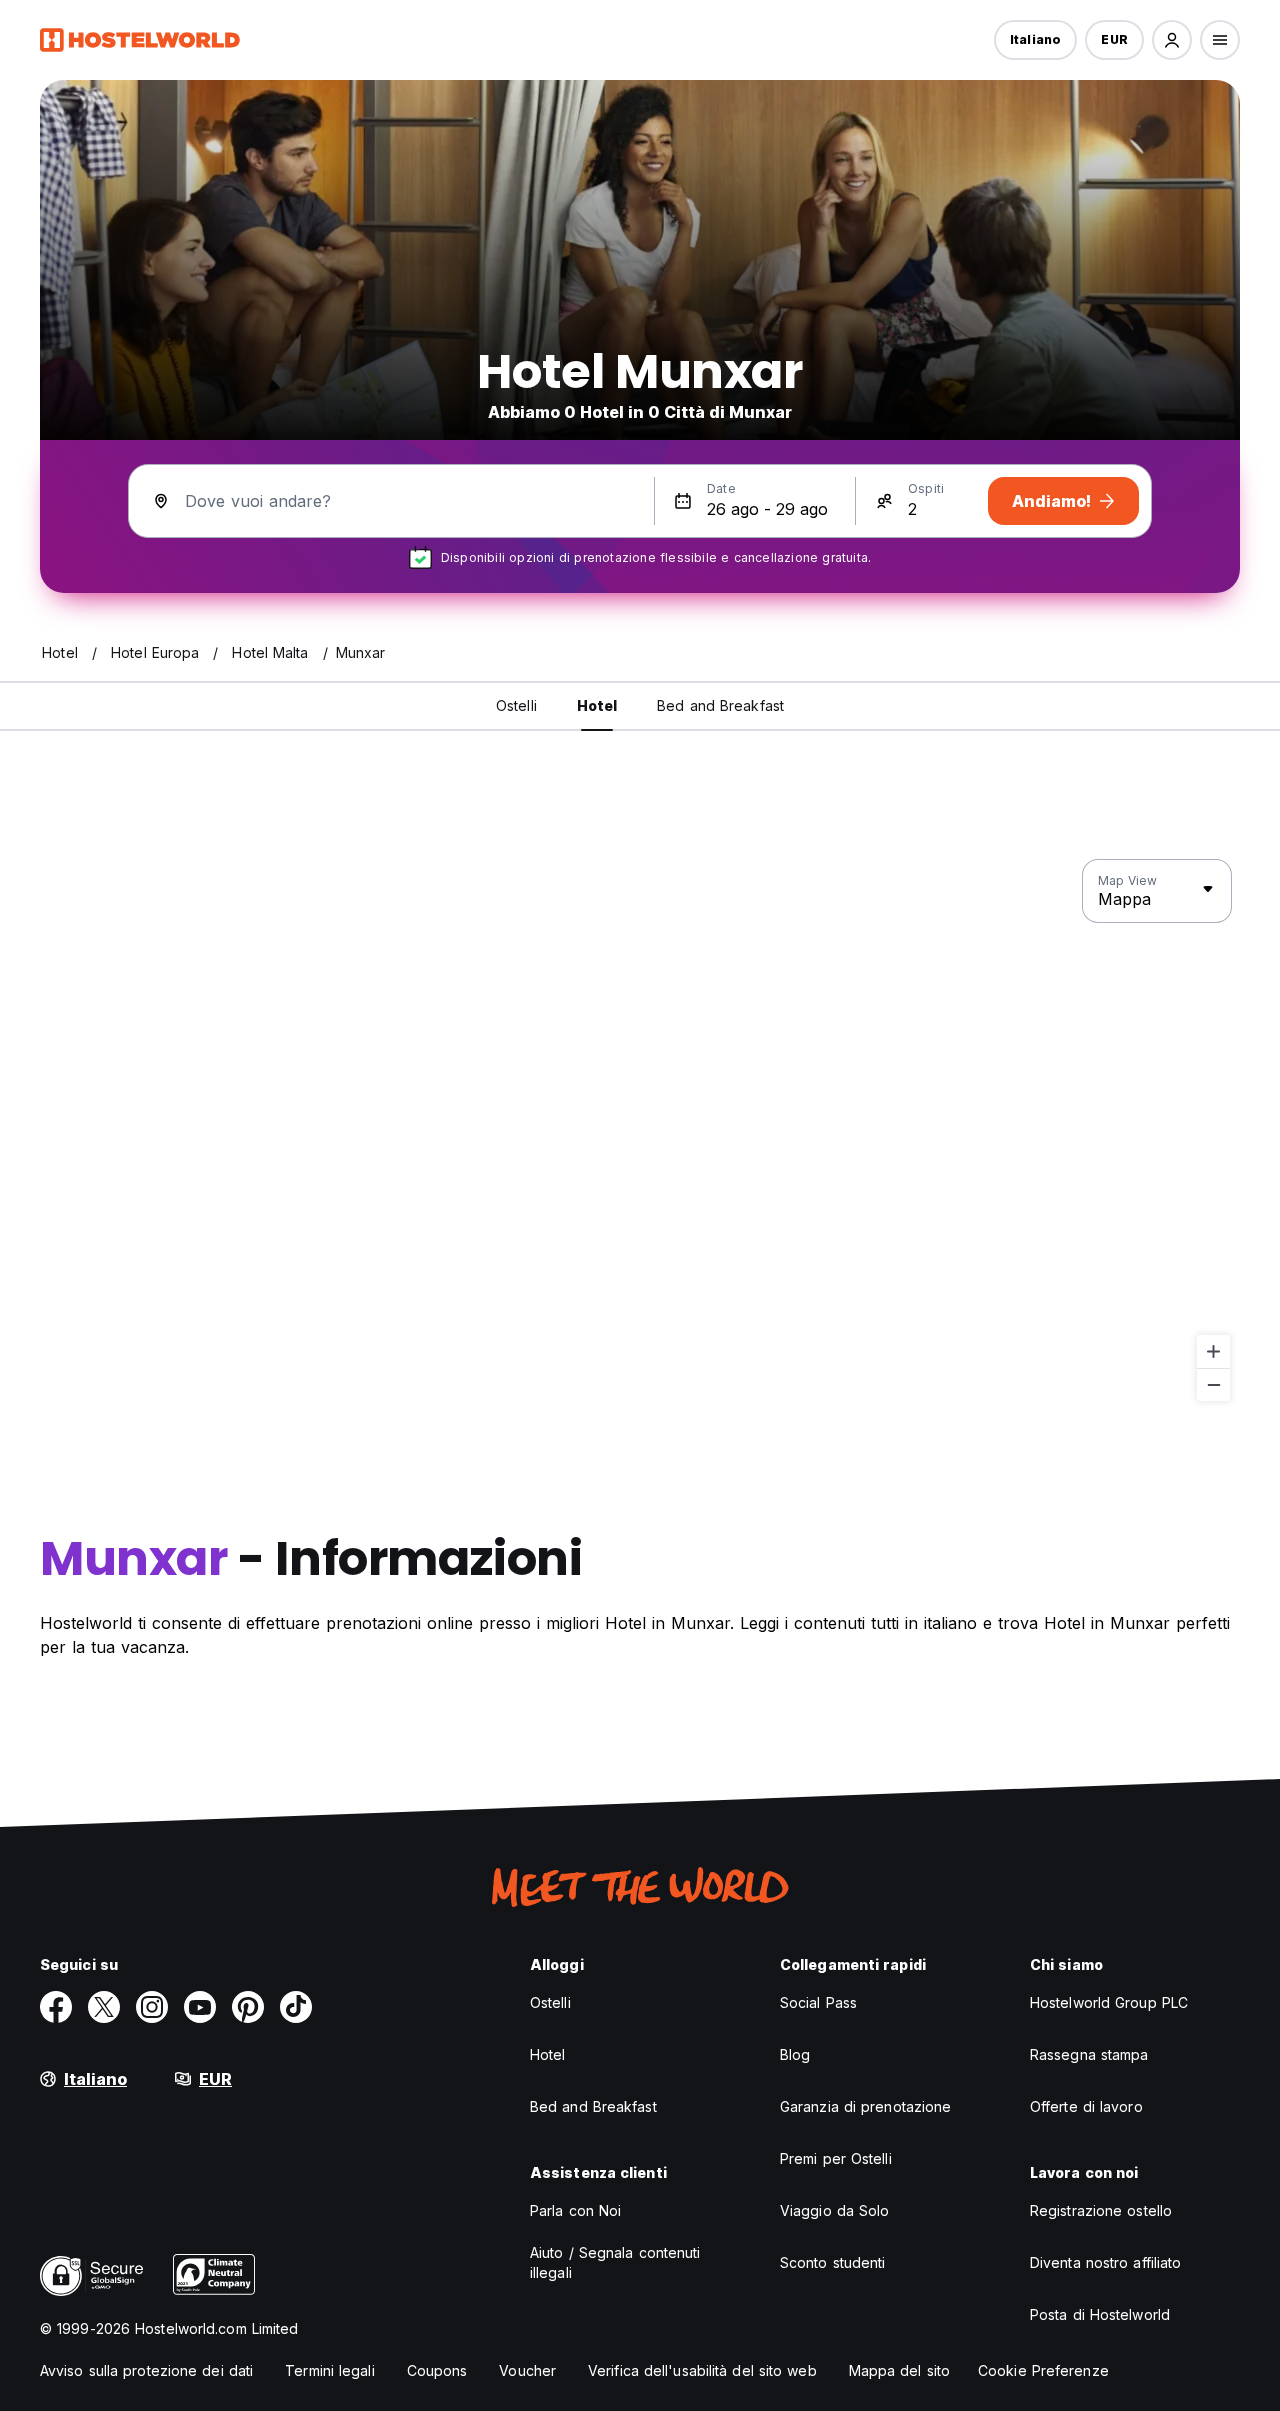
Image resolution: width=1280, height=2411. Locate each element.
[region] (640, 1131)
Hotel (548, 2054)
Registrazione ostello (1101, 2210)
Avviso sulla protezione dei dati (146, 2370)
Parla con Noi (575, 2210)
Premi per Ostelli (836, 2158)
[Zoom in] (1213, 1351)
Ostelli (550, 2002)
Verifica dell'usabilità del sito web (702, 2370)
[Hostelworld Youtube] (200, 2007)
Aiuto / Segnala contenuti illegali (615, 2262)
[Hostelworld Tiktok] (296, 2007)
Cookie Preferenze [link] (1043, 2370)
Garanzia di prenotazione (865, 2106)
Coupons (437, 2370)
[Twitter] (104, 2007)
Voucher (527, 2370)
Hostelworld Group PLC (1109, 2002)
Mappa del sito (899, 2370)
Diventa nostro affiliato (1105, 2262)
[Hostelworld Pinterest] (248, 2007)
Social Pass (818, 2002)
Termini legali (329, 2370)
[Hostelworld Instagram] (152, 2007)
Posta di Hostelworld (1100, 2314)
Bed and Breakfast (593, 2106)
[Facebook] (56, 2007)
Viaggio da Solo (835, 2210)
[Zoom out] (1213, 1384)
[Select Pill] (1172, 40)
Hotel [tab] (597, 705)
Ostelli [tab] (516, 705)
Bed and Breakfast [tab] (720, 705)
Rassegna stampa (1089, 2054)
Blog (795, 2054)
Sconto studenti (833, 2262)
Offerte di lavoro (1086, 2106)
